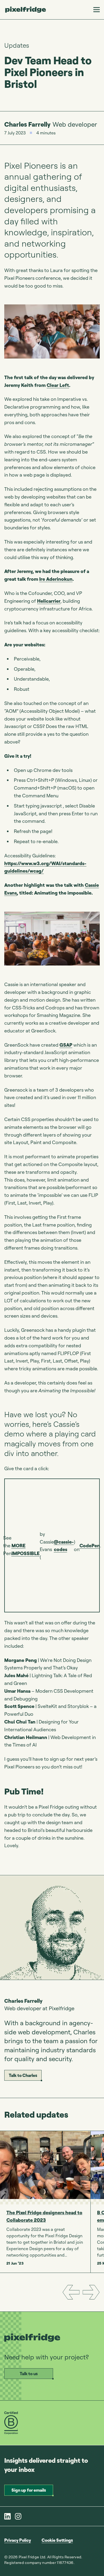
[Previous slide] (71, 2292)
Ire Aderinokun (56, 579)
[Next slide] (91, 2292)
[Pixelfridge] (26, 10)
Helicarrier (49, 601)
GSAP (66, 1045)
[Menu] (97, 10)
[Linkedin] (7, 2516)
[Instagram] (18, 2516)
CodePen (90, 1545)
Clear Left (58, 385)
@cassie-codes (64, 1546)
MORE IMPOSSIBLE (26, 1549)
